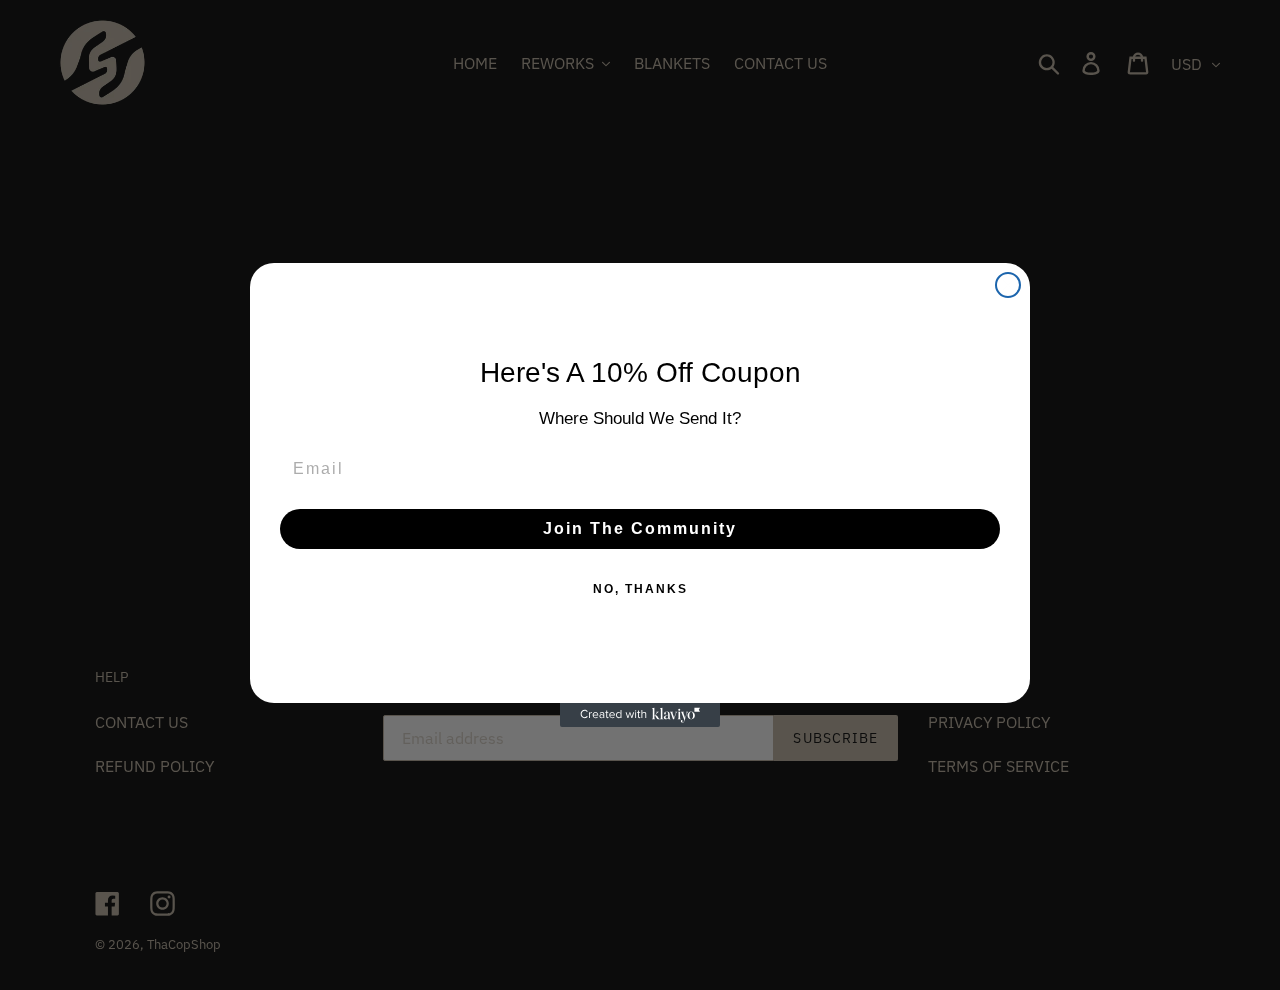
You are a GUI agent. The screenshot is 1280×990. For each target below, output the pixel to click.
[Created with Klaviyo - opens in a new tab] (640, 715)
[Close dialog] (1008, 285)
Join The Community (640, 528)
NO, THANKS (640, 589)
